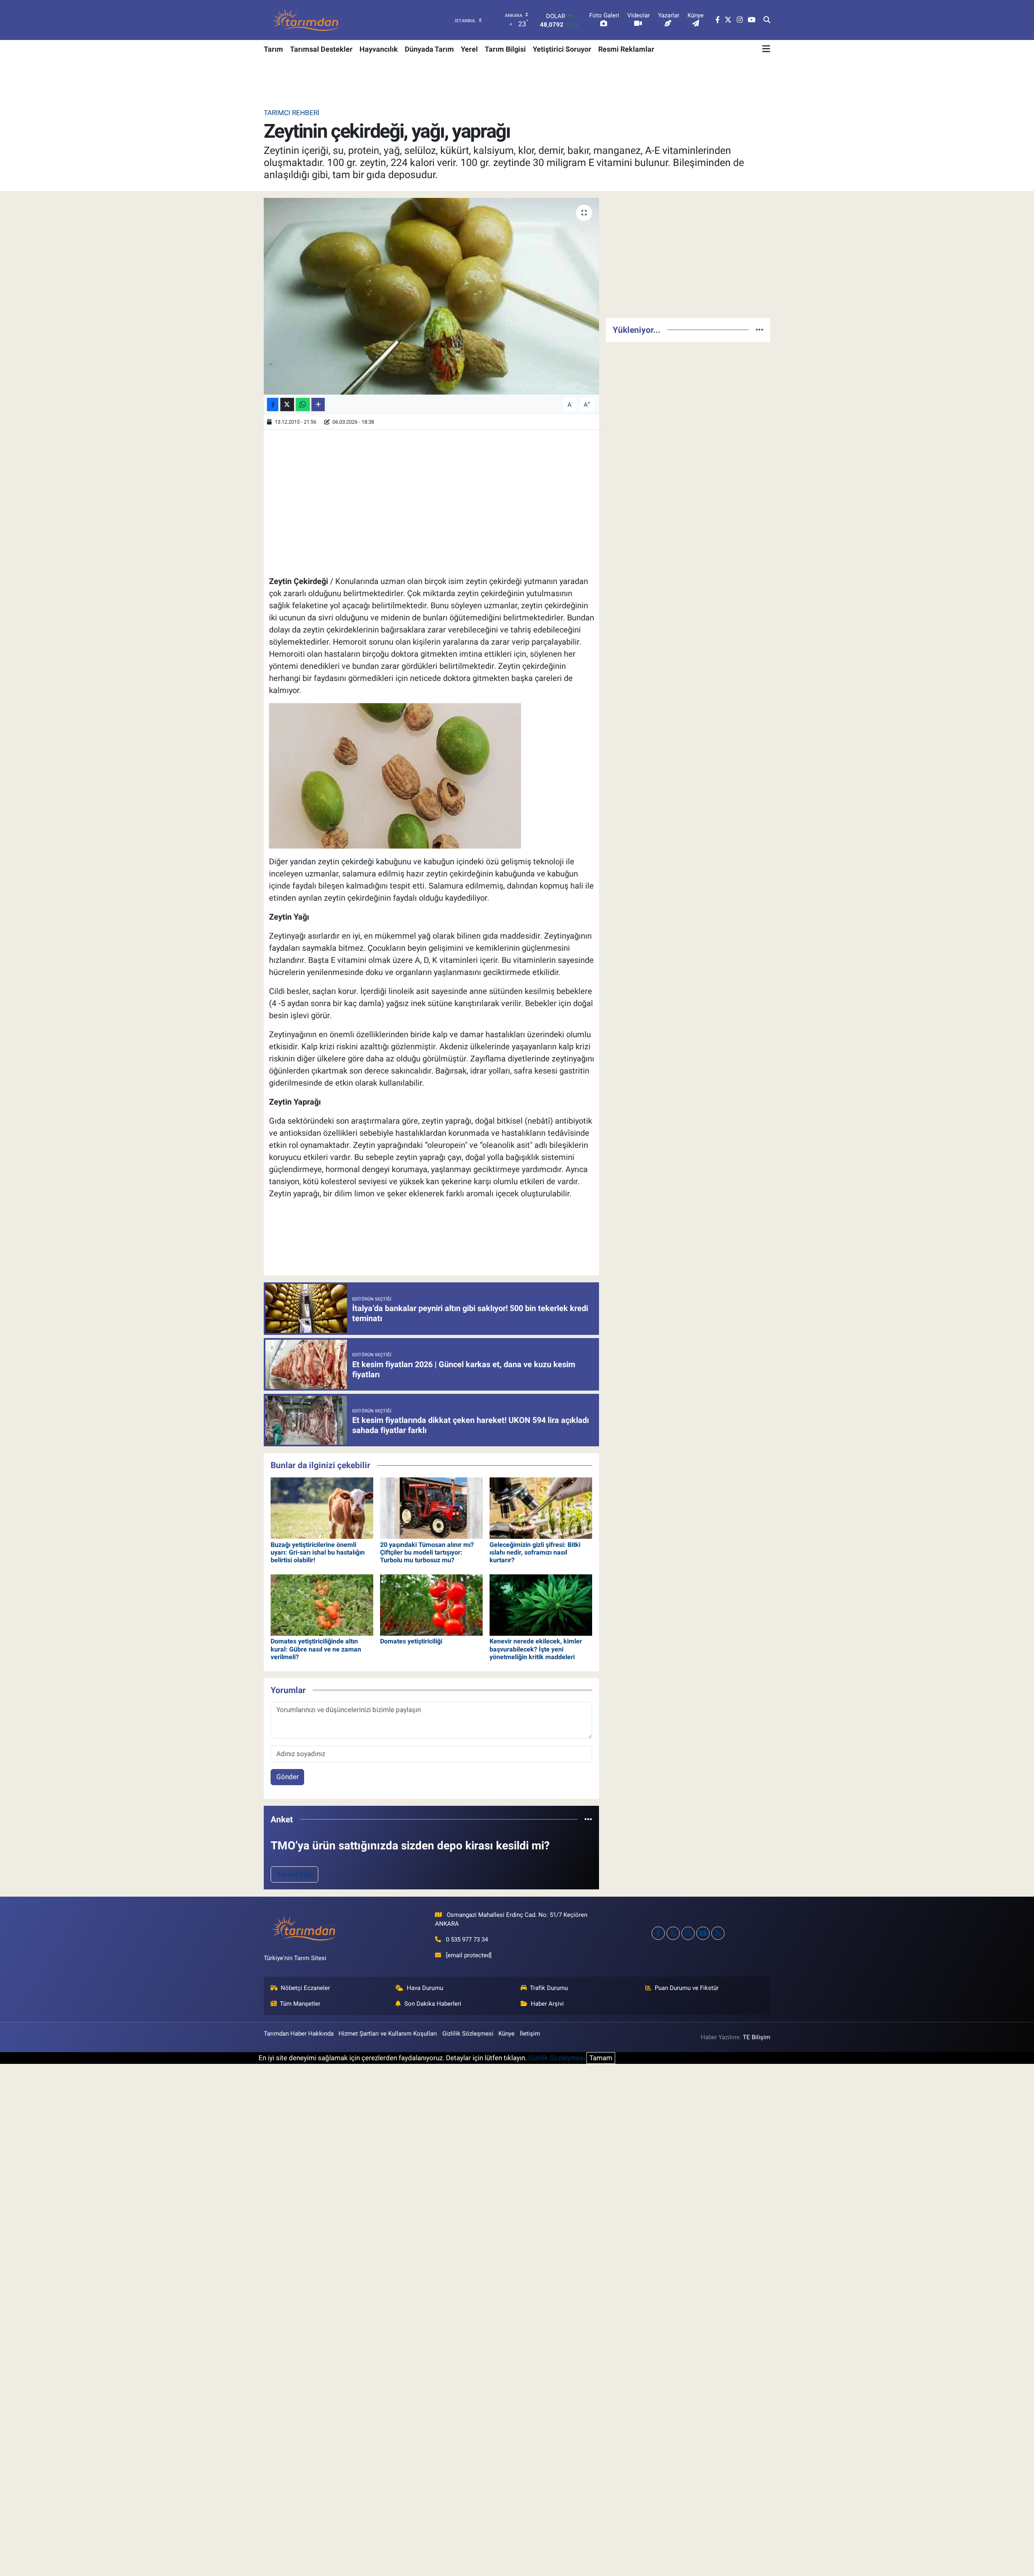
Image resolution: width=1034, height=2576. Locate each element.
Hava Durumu (425, 1988)
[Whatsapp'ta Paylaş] (303, 404)
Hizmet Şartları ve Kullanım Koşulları (388, 2034)
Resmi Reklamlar (626, 49)
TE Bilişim (757, 2037)
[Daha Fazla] (318, 404)
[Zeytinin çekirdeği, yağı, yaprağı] (432, 296)
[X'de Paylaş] (287, 404)
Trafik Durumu (549, 1988)
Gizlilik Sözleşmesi (468, 2034)
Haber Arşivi (547, 2004)
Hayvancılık (379, 49)
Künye (506, 2034)
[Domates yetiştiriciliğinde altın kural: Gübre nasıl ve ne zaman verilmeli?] (322, 1604)
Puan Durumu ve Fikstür (687, 1988)
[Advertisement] (688, 254)
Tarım (273, 49)
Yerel (469, 49)
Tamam (601, 2058)
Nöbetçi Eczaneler (305, 1988)
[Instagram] (688, 1933)
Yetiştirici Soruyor (562, 49)
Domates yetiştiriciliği (411, 1641)
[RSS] (718, 1933)
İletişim (530, 2034)
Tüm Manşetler (300, 2004)
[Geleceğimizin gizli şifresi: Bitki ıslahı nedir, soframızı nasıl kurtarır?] (541, 1508)
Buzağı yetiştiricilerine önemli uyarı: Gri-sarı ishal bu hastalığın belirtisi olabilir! (318, 1552)
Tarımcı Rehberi (292, 113)
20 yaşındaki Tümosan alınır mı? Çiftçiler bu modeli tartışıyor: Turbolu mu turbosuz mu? (427, 1552)
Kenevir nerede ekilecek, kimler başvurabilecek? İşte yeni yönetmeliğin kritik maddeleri (536, 1649)
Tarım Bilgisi (505, 49)
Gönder (288, 1777)
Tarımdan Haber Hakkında (299, 2034)
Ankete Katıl (295, 1874)
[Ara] (767, 20)
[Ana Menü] (766, 49)
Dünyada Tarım (429, 49)
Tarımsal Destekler (321, 49)
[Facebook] (658, 1933)
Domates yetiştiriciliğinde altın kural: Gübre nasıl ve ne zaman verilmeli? (316, 1649)
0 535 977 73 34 (467, 1939)
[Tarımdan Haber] (306, 20)
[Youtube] (703, 1933)
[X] (673, 1933)
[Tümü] (588, 1819)
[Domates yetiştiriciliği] (431, 1604)
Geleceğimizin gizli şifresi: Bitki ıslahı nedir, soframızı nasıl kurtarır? (535, 1552)
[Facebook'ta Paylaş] (273, 404)
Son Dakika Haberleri (433, 2004)
